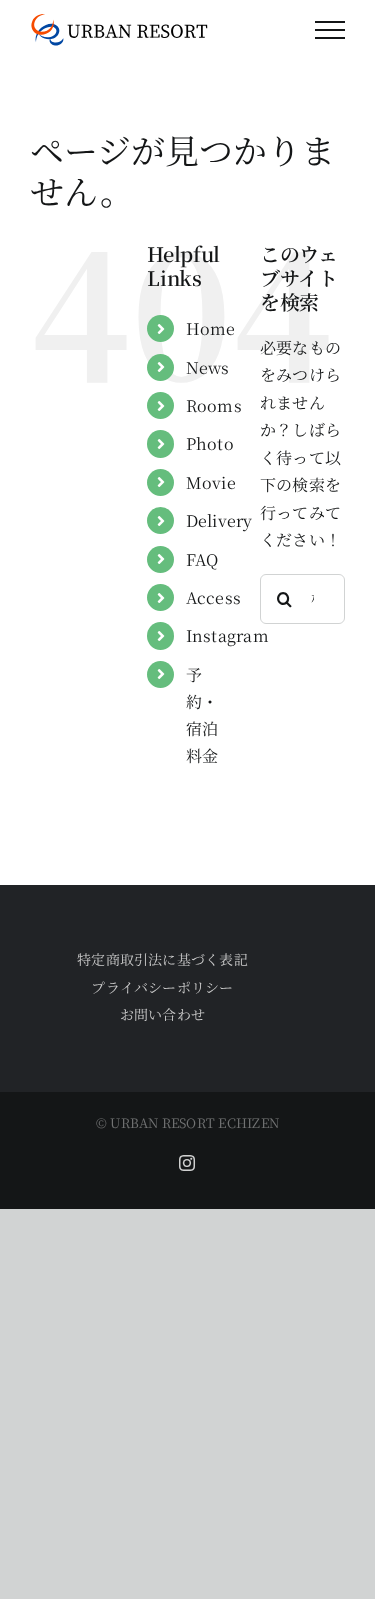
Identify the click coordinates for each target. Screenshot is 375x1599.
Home (211, 328)
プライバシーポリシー (162, 987)
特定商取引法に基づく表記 (162, 959)
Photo (210, 443)
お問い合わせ (162, 1014)
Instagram (227, 635)
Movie (211, 482)
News (208, 367)
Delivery (219, 520)
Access (213, 597)
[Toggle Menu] (330, 30)
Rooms (214, 405)
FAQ (202, 559)
